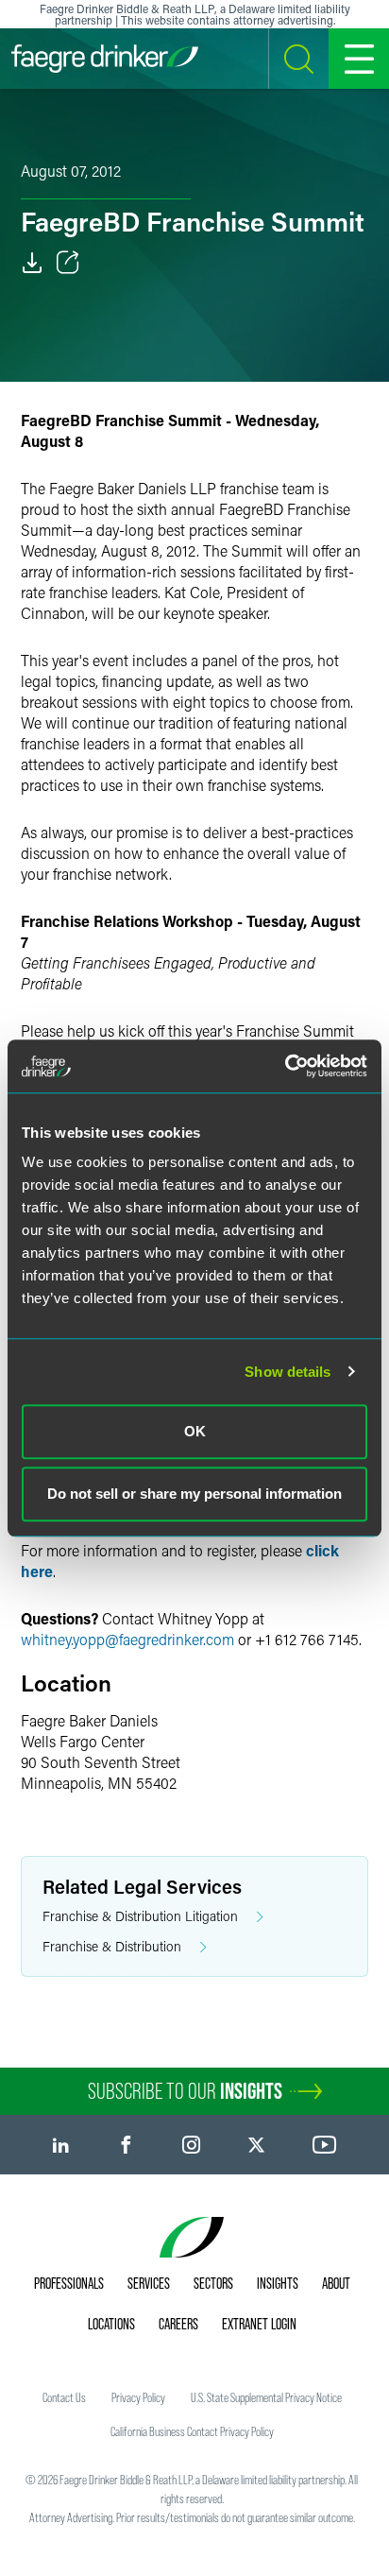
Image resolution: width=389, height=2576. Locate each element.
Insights (278, 2283)
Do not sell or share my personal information (194, 1494)
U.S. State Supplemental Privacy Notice (266, 2397)
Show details (288, 1372)
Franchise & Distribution (112, 1946)
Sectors (213, 2283)
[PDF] (32, 263)
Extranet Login (259, 2324)
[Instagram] (191, 2145)
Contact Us (64, 2397)
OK (195, 1431)
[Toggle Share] (68, 263)
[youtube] (325, 2145)
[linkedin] (61, 2145)
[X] (256, 2145)
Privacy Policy (138, 2397)
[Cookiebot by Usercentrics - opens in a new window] (285, 1066)
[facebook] (126, 2145)
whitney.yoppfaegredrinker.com (127, 1639)
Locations (111, 2324)
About (336, 2283)
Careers (178, 2324)
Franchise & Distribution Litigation (140, 1916)
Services (149, 2283)
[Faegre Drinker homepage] (105, 59)
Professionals (69, 2283)
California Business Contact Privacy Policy (192, 2431)
